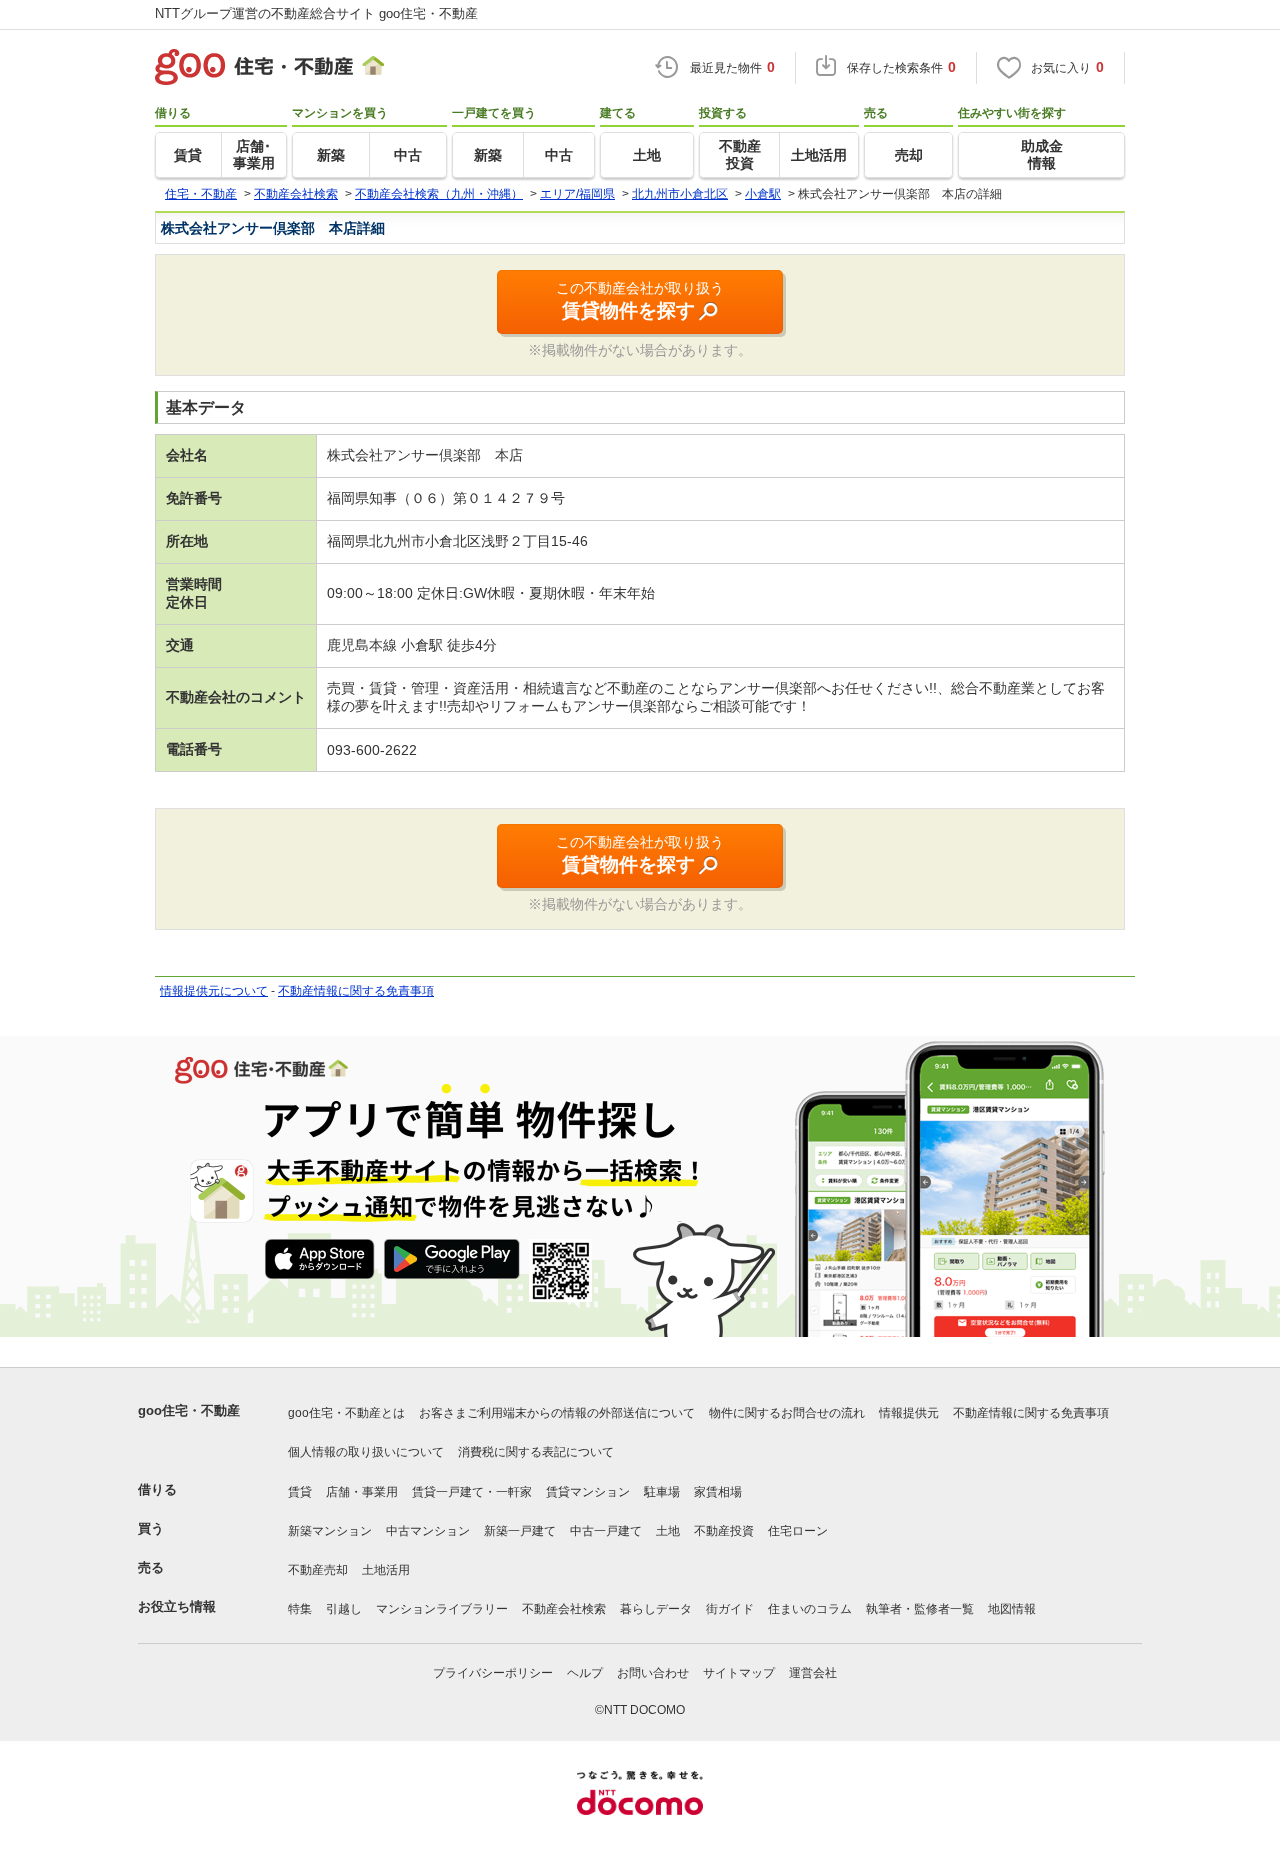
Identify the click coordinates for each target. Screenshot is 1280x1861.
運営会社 (813, 1673)
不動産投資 (724, 1531)
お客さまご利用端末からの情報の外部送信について (557, 1413)
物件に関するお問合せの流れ (787, 1413)
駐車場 (662, 1492)
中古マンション (428, 1531)
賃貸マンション (588, 1492)
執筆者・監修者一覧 (920, 1609)
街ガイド (730, 1609)
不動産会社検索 (564, 1609)
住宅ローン (798, 1531)
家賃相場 (718, 1492)
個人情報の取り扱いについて (366, 1452)
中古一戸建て (606, 1531)
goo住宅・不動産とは (346, 1413)
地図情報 (1012, 1609)
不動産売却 (318, 1570)
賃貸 (300, 1492)
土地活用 (386, 1570)
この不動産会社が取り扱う (640, 300)
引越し (344, 1609)
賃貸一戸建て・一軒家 (472, 1492)
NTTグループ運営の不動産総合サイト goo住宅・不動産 (316, 13)
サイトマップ (739, 1673)
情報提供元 (909, 1413)
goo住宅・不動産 (189, 1410)
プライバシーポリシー (493, 1673)
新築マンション (330, 1531)
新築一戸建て (520, 1531)
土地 (668, 1531)
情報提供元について (214, 991)
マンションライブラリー (442, 1609)
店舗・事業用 (362, 1492)
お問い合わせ (653, 1673)
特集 (300, 1609)
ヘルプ (585, 1673)
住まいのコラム (810, 1609)
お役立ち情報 (177, 1606)
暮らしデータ (656, 1609)
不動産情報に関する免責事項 (356, 991)
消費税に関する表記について (536, 1452)
